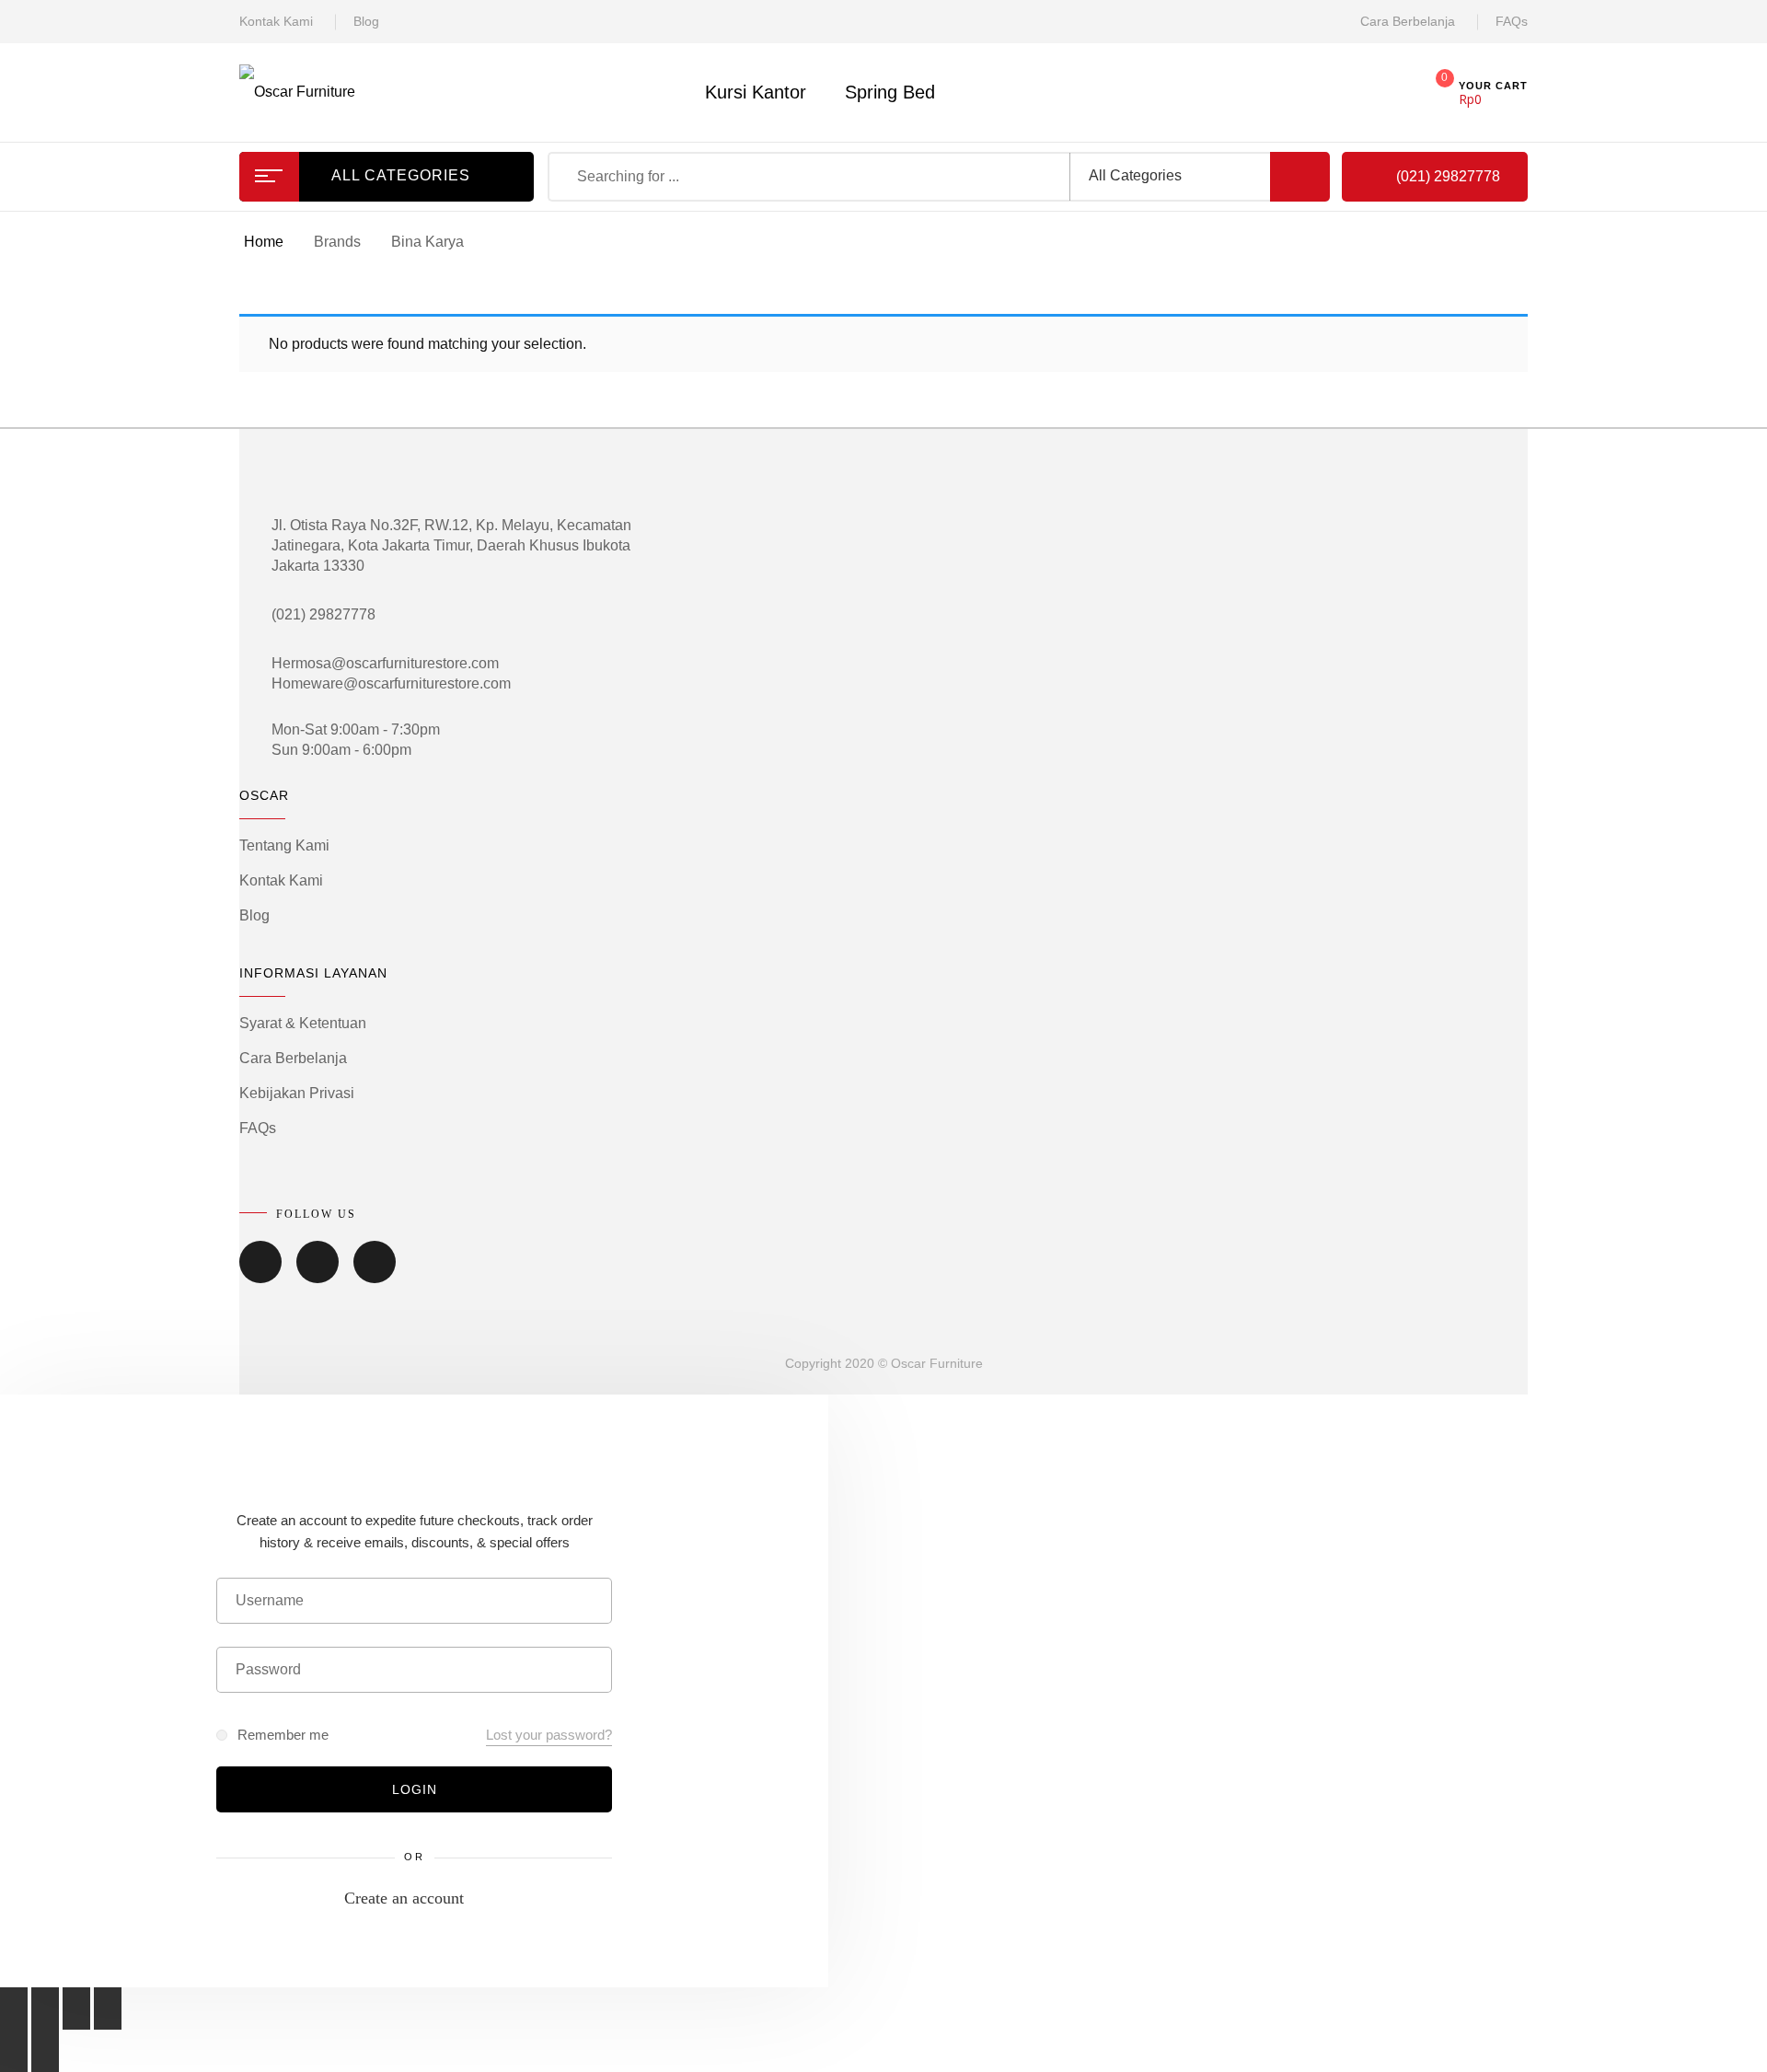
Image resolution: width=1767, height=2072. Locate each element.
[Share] (45, 2008)
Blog (366, 21)
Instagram (375, 1275)
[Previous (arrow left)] (14, 2051)
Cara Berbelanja (1408, 21)
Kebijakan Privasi (297, 1093)
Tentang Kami (284, 845)
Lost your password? (549, 1735)
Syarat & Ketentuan (303, 1023)
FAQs (1512, 21)
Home (264, 242)
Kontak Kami (276, 21)
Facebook (260, 1275)
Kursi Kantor (756, 92)
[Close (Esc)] (14, 2008)
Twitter (318, 1275)
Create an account (404, 1898)
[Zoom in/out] (108, 2008)
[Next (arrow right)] (45, 2051)
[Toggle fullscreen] (76, 2008)
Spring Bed (890, 92)
